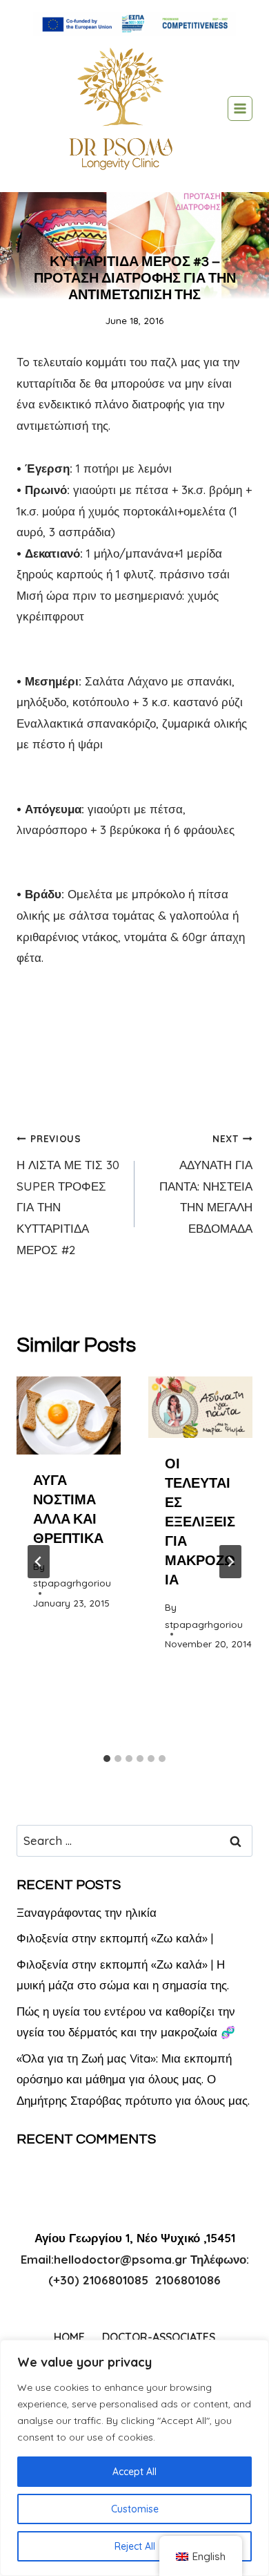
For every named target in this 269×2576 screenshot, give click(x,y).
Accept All (134, 2472)
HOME (69, 2337)
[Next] (230, 1562)
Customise (135, 2509)
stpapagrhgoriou (72, 1583)
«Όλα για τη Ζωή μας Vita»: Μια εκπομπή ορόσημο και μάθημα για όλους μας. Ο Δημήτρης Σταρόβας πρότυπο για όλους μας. (133, 2079)
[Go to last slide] (39, 1562)
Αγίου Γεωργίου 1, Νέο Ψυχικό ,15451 (135, 2238)
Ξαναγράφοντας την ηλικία (87, 1912)
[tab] (107, 1759)
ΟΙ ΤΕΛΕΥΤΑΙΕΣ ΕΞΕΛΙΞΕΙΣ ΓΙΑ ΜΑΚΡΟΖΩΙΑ (200, 1522)
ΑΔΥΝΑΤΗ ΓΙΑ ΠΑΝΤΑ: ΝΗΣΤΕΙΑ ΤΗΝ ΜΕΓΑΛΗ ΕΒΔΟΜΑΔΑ (206, 1184)
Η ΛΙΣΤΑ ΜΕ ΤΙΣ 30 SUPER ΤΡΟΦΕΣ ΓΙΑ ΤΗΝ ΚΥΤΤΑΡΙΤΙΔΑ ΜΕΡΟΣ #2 (68, 1194)
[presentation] (69, 1415)
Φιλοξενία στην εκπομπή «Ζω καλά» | (115, 1938)
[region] (134, 2458)
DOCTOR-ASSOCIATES (159, 2337)
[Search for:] (134, 1840)
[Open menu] (240, 108)
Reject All (135, 2546)
